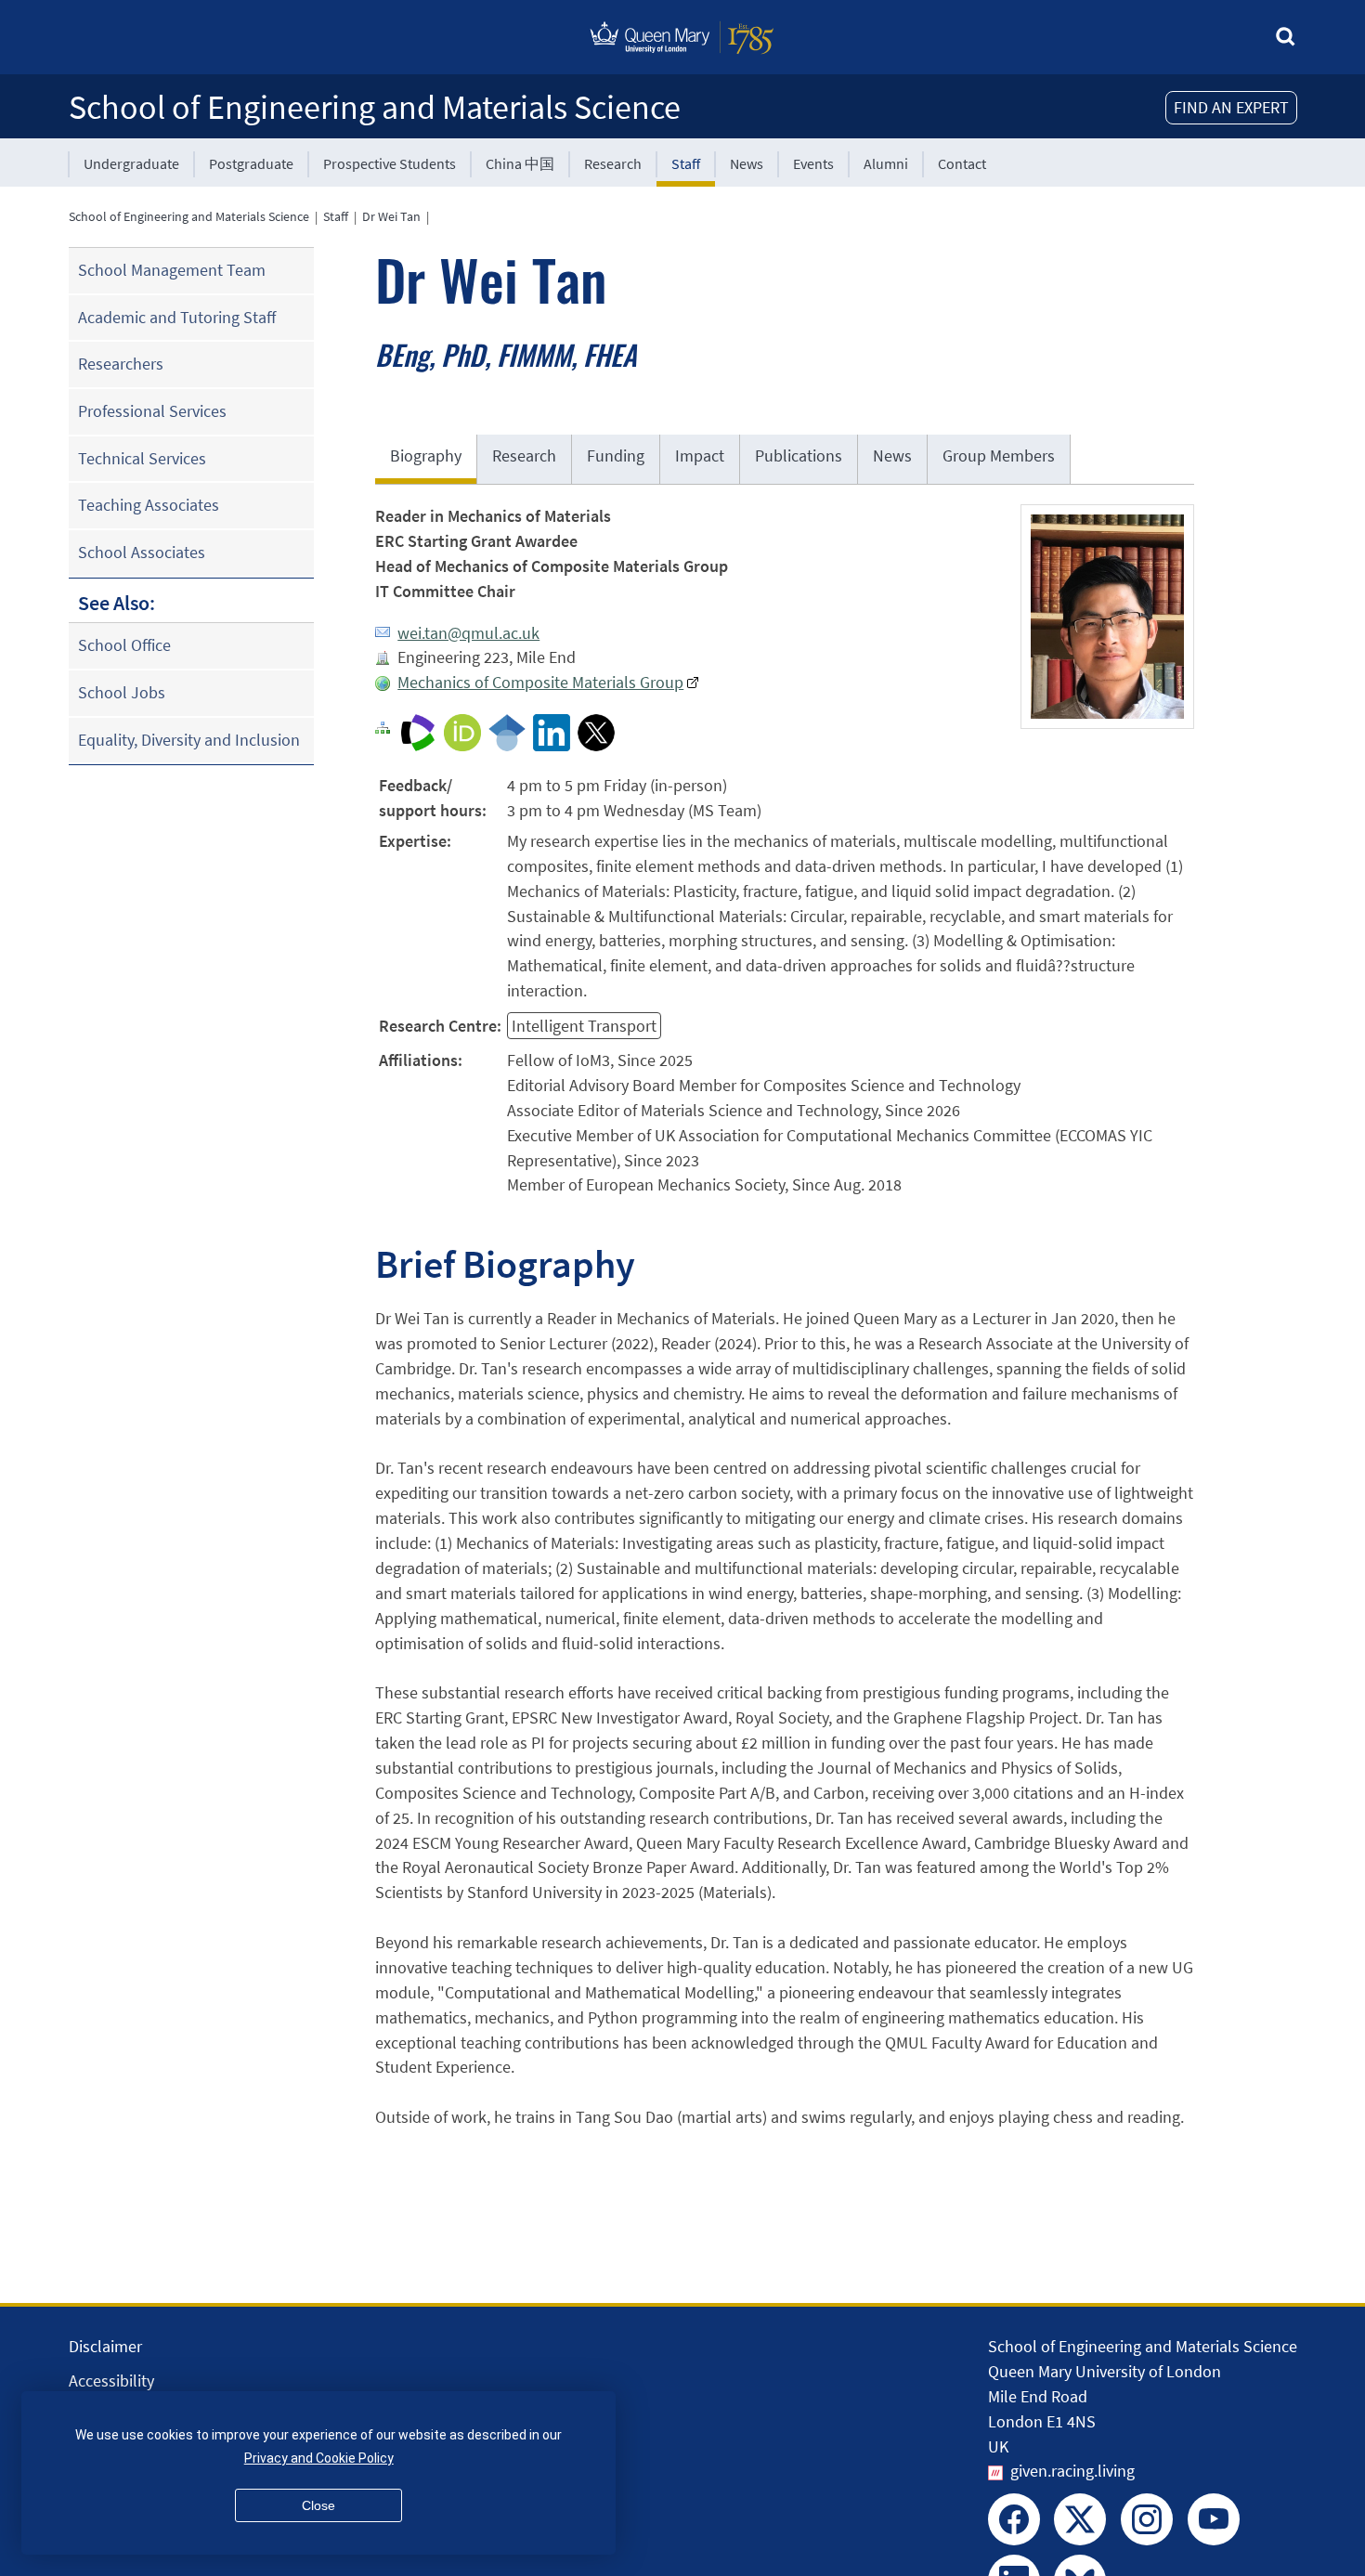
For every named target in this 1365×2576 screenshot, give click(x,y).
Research (613, 163)
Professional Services (152, 411)
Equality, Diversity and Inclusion (189, 740)
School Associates (142, 552)
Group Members (999, 455)
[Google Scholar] (507, 731)
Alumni (886, 163)
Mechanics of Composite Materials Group (540, 682)
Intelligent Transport (584, 1026)
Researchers (121, 364)
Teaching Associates (149, 505)
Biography (426, 455)
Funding (616, 455)
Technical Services (142, 458)
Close (318, 2505)
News (747, 163)
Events (813, 163)
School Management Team (172, 270)
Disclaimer (105, 2346)
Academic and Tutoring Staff (177, 317)
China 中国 (520, 163)
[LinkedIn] (552, 731)
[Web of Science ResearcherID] (418, 731)
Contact (962, 163)
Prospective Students (390, 163)
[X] (596, 731)
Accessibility (111, 2381)
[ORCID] (462, 731)
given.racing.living (1072, 2471)
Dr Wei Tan (391, 216)
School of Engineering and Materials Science (375, 107)
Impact (700, 455)
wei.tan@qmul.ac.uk (468, 633)
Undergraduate (131, 163)
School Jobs (122, 692)
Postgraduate (251, 163)
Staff (686, 163)
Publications (799, 455)
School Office (124, 645)
